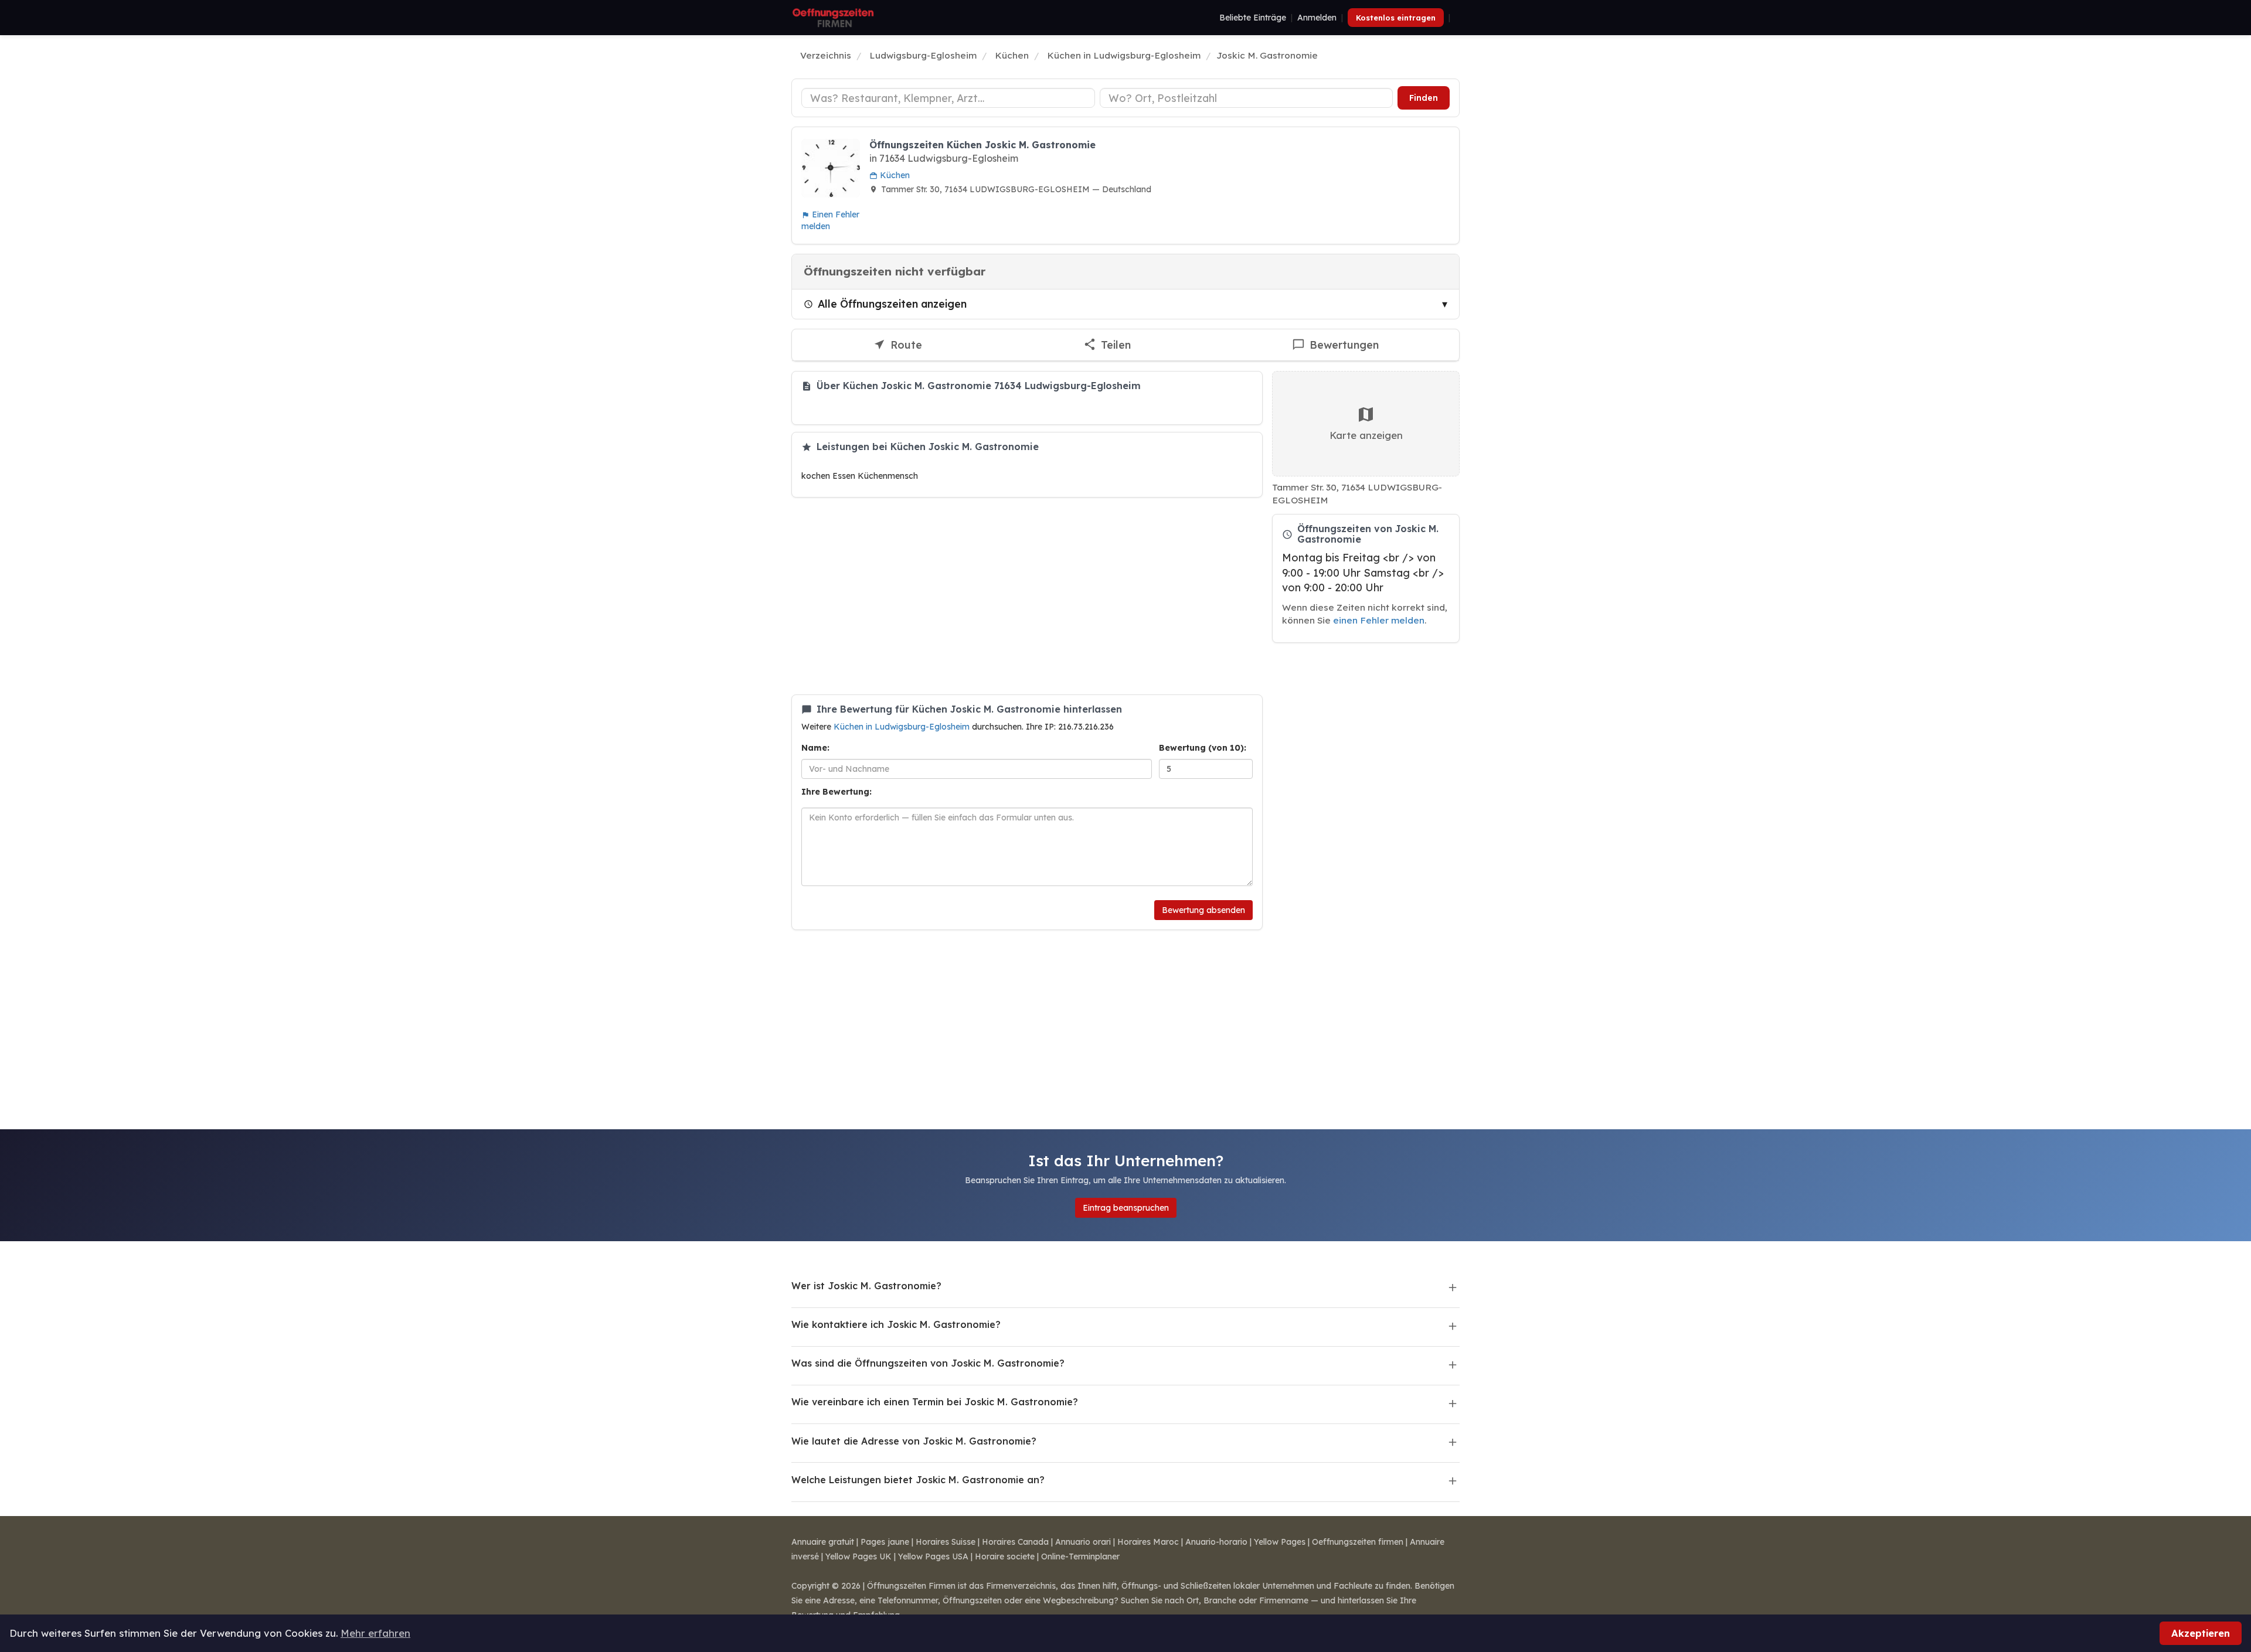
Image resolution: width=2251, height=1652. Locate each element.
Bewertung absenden (1203, 910)
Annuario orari (1083, 1542)
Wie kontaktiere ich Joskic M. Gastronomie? (896, 1324)
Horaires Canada (1015, 1542)
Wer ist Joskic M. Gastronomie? (866, 1286)
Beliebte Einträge (1253, 18)
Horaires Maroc (1148, 1542)
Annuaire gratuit (823, 1542)
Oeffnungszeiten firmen (1358, 1542)
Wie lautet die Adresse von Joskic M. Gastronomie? (914, 1441)
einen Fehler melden (1379, 620)
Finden (1424, 98)
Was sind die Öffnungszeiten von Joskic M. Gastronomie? (928, 1363)
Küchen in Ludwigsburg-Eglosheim (903, 727)
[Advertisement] (1027, 596)
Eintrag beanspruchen (1126, 1208)
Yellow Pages (1280, 1542)
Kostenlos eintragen (1396, 18)
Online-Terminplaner (1080, 1556)
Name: (815, 748)
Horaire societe (1005, 1556)
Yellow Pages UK (858, 1556)
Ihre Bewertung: (837, 792)
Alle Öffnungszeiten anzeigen (892, 304)
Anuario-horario (1216, 1542)
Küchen (894, 175)
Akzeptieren (2201, 1633)
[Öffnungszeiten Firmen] (833, 18)
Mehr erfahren (375, 1633)
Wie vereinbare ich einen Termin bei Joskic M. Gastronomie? (935, 1402)
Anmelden (1317, 18)
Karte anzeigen (1366, 435)
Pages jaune (885, 1542)
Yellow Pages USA (933, 1556)
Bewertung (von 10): (1203, 748)
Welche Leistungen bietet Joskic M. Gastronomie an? (918, 1480)
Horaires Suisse (946, 1542)
